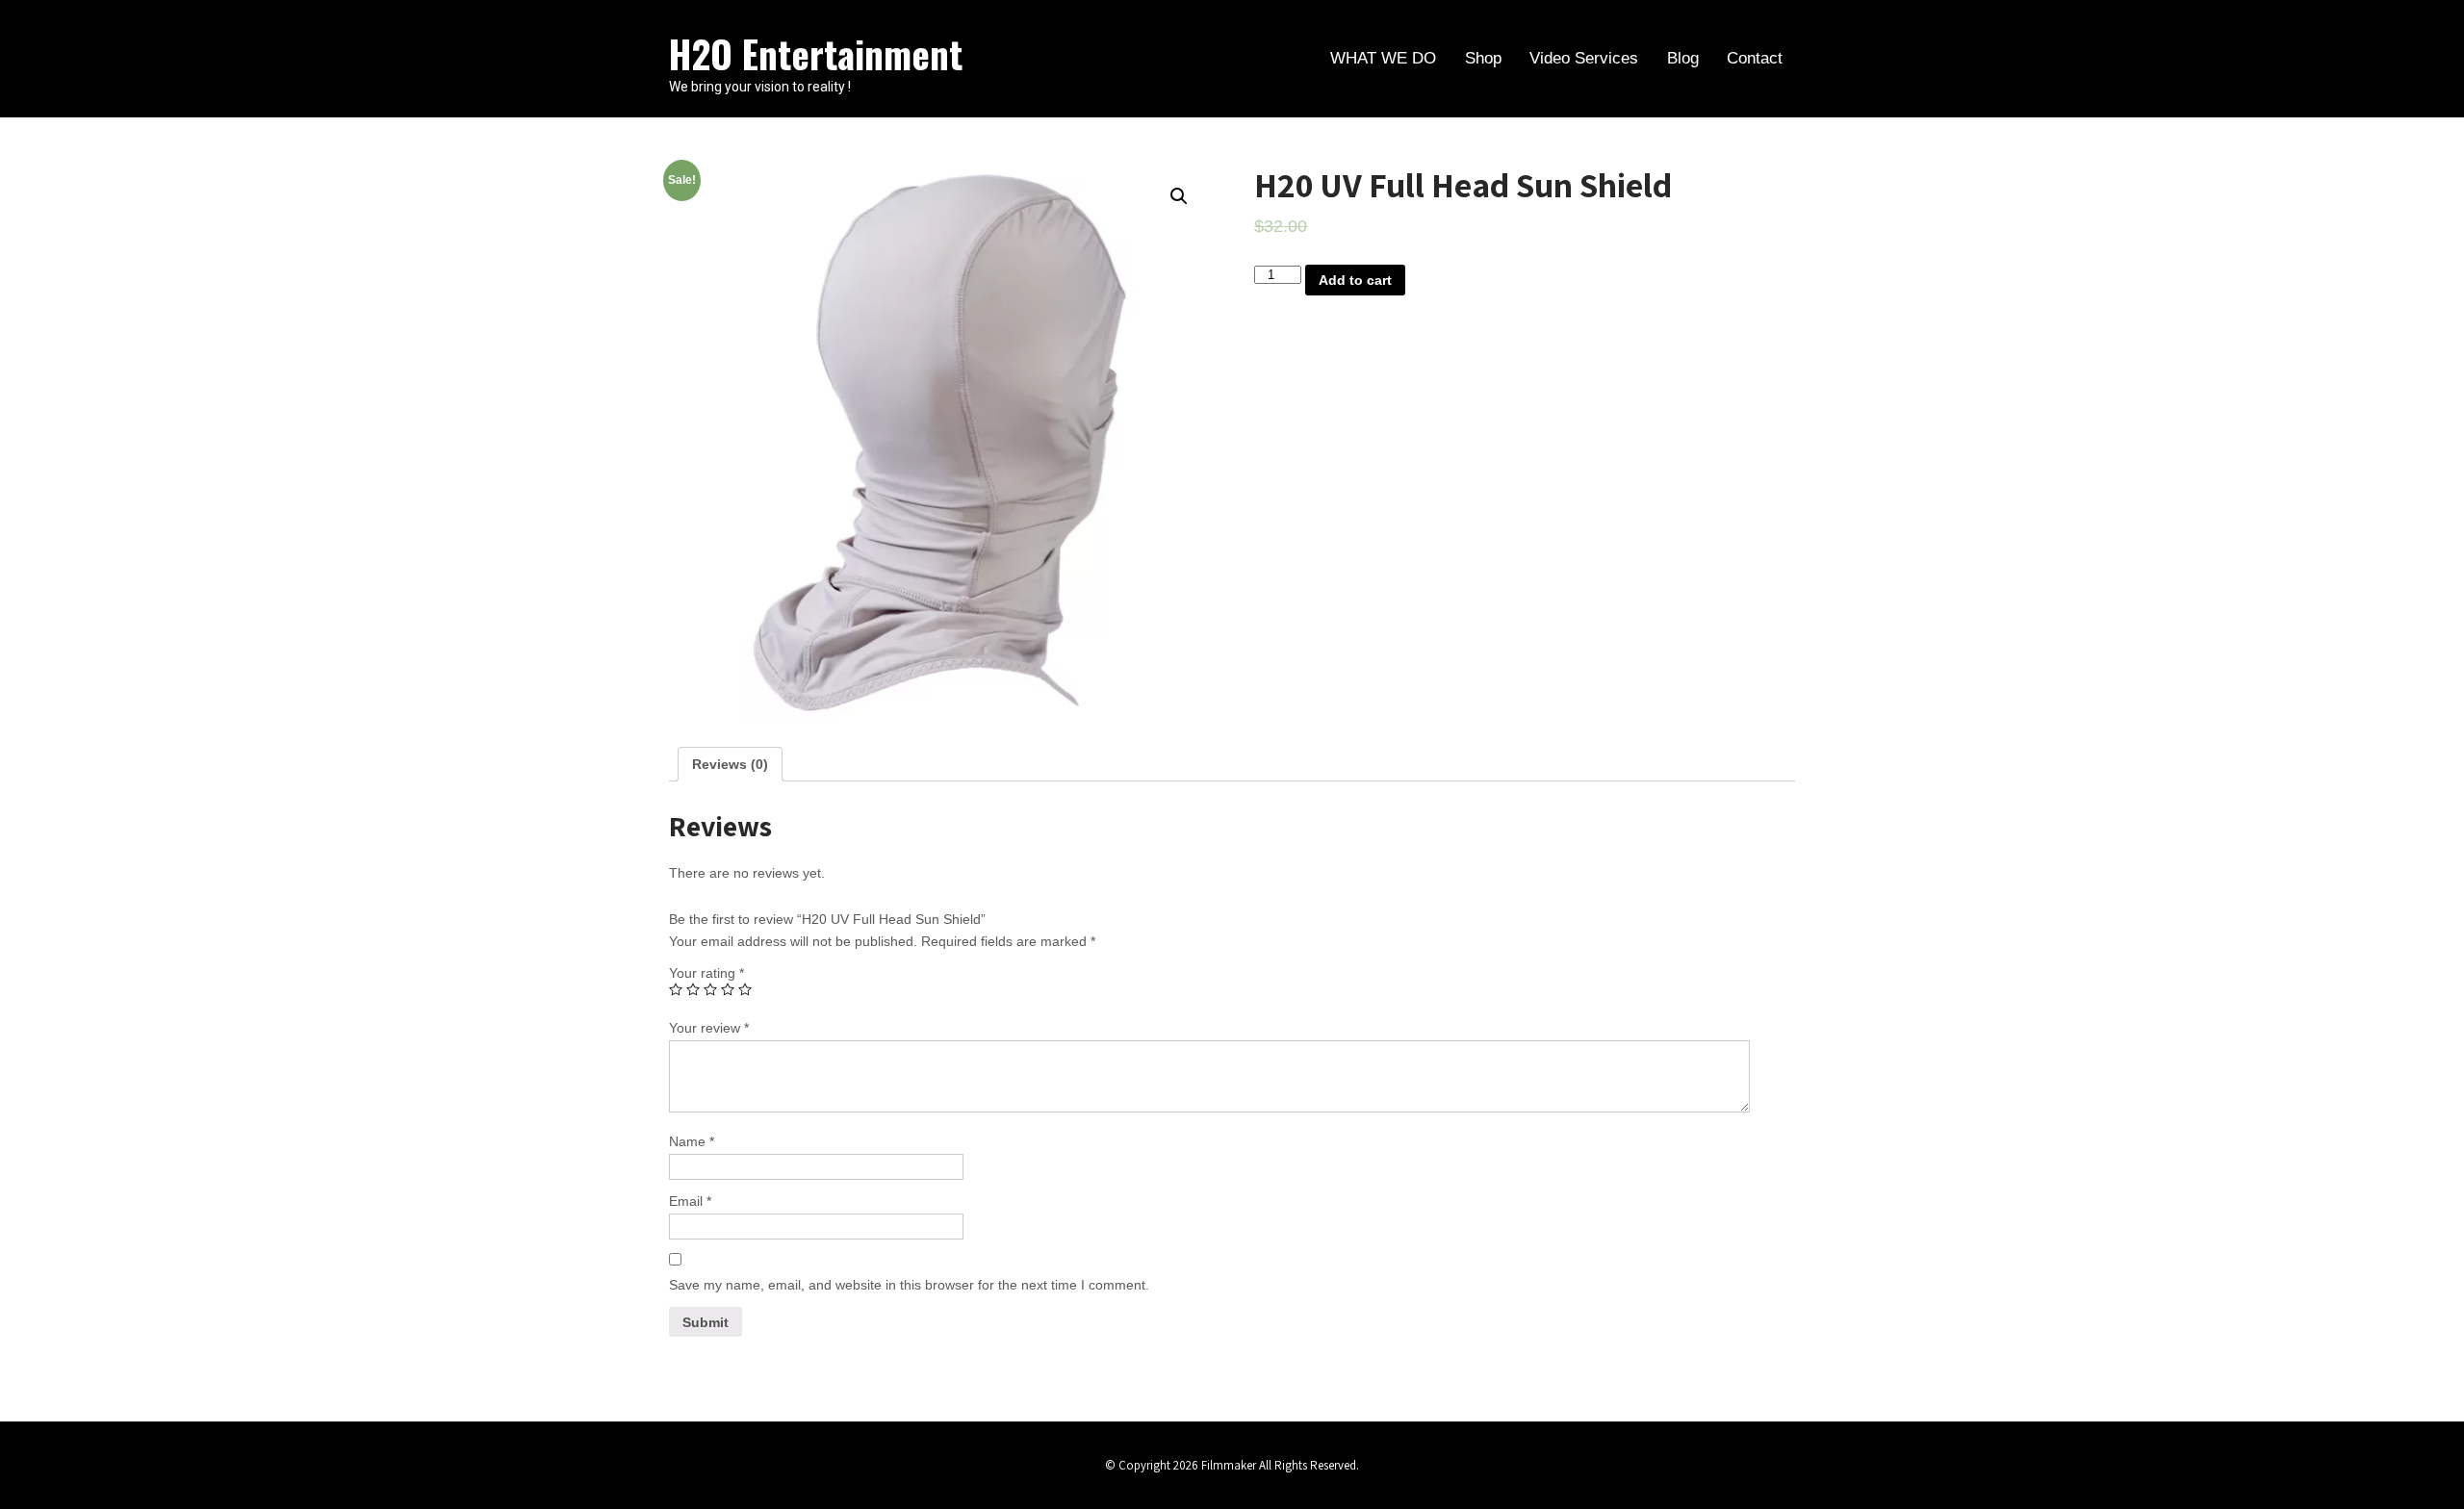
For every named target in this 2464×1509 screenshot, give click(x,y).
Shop (1483, 58)
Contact (1755, 58)
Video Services (1584, 58)
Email (690, 1201)
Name (692, 1141)
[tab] (730, 764)
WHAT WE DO (1383, 58)
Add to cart (1355, 280)
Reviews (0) (730, 764)
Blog (1683, 58)
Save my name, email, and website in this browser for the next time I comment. (909, 1285)
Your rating (706, 973)
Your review (709, 1028)
